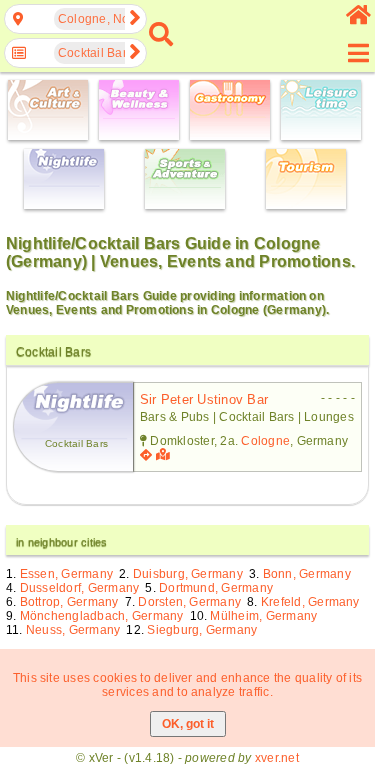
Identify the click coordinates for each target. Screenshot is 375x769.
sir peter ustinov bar (204, 399)
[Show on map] (165, 455)
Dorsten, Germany (189, 602)
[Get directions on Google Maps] (146, 455)
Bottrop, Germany (69, 602)
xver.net (277, 758)
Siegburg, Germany (202, 630)
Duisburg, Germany (188, 574)
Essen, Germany (66, 574)
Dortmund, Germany (216, 588)
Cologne (265, 441)
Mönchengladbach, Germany (102, 616)
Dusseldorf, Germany (80, 588)
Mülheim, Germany (263, 616)
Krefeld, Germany (310, 602)
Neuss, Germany (73, 630)
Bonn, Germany (307, 574)
